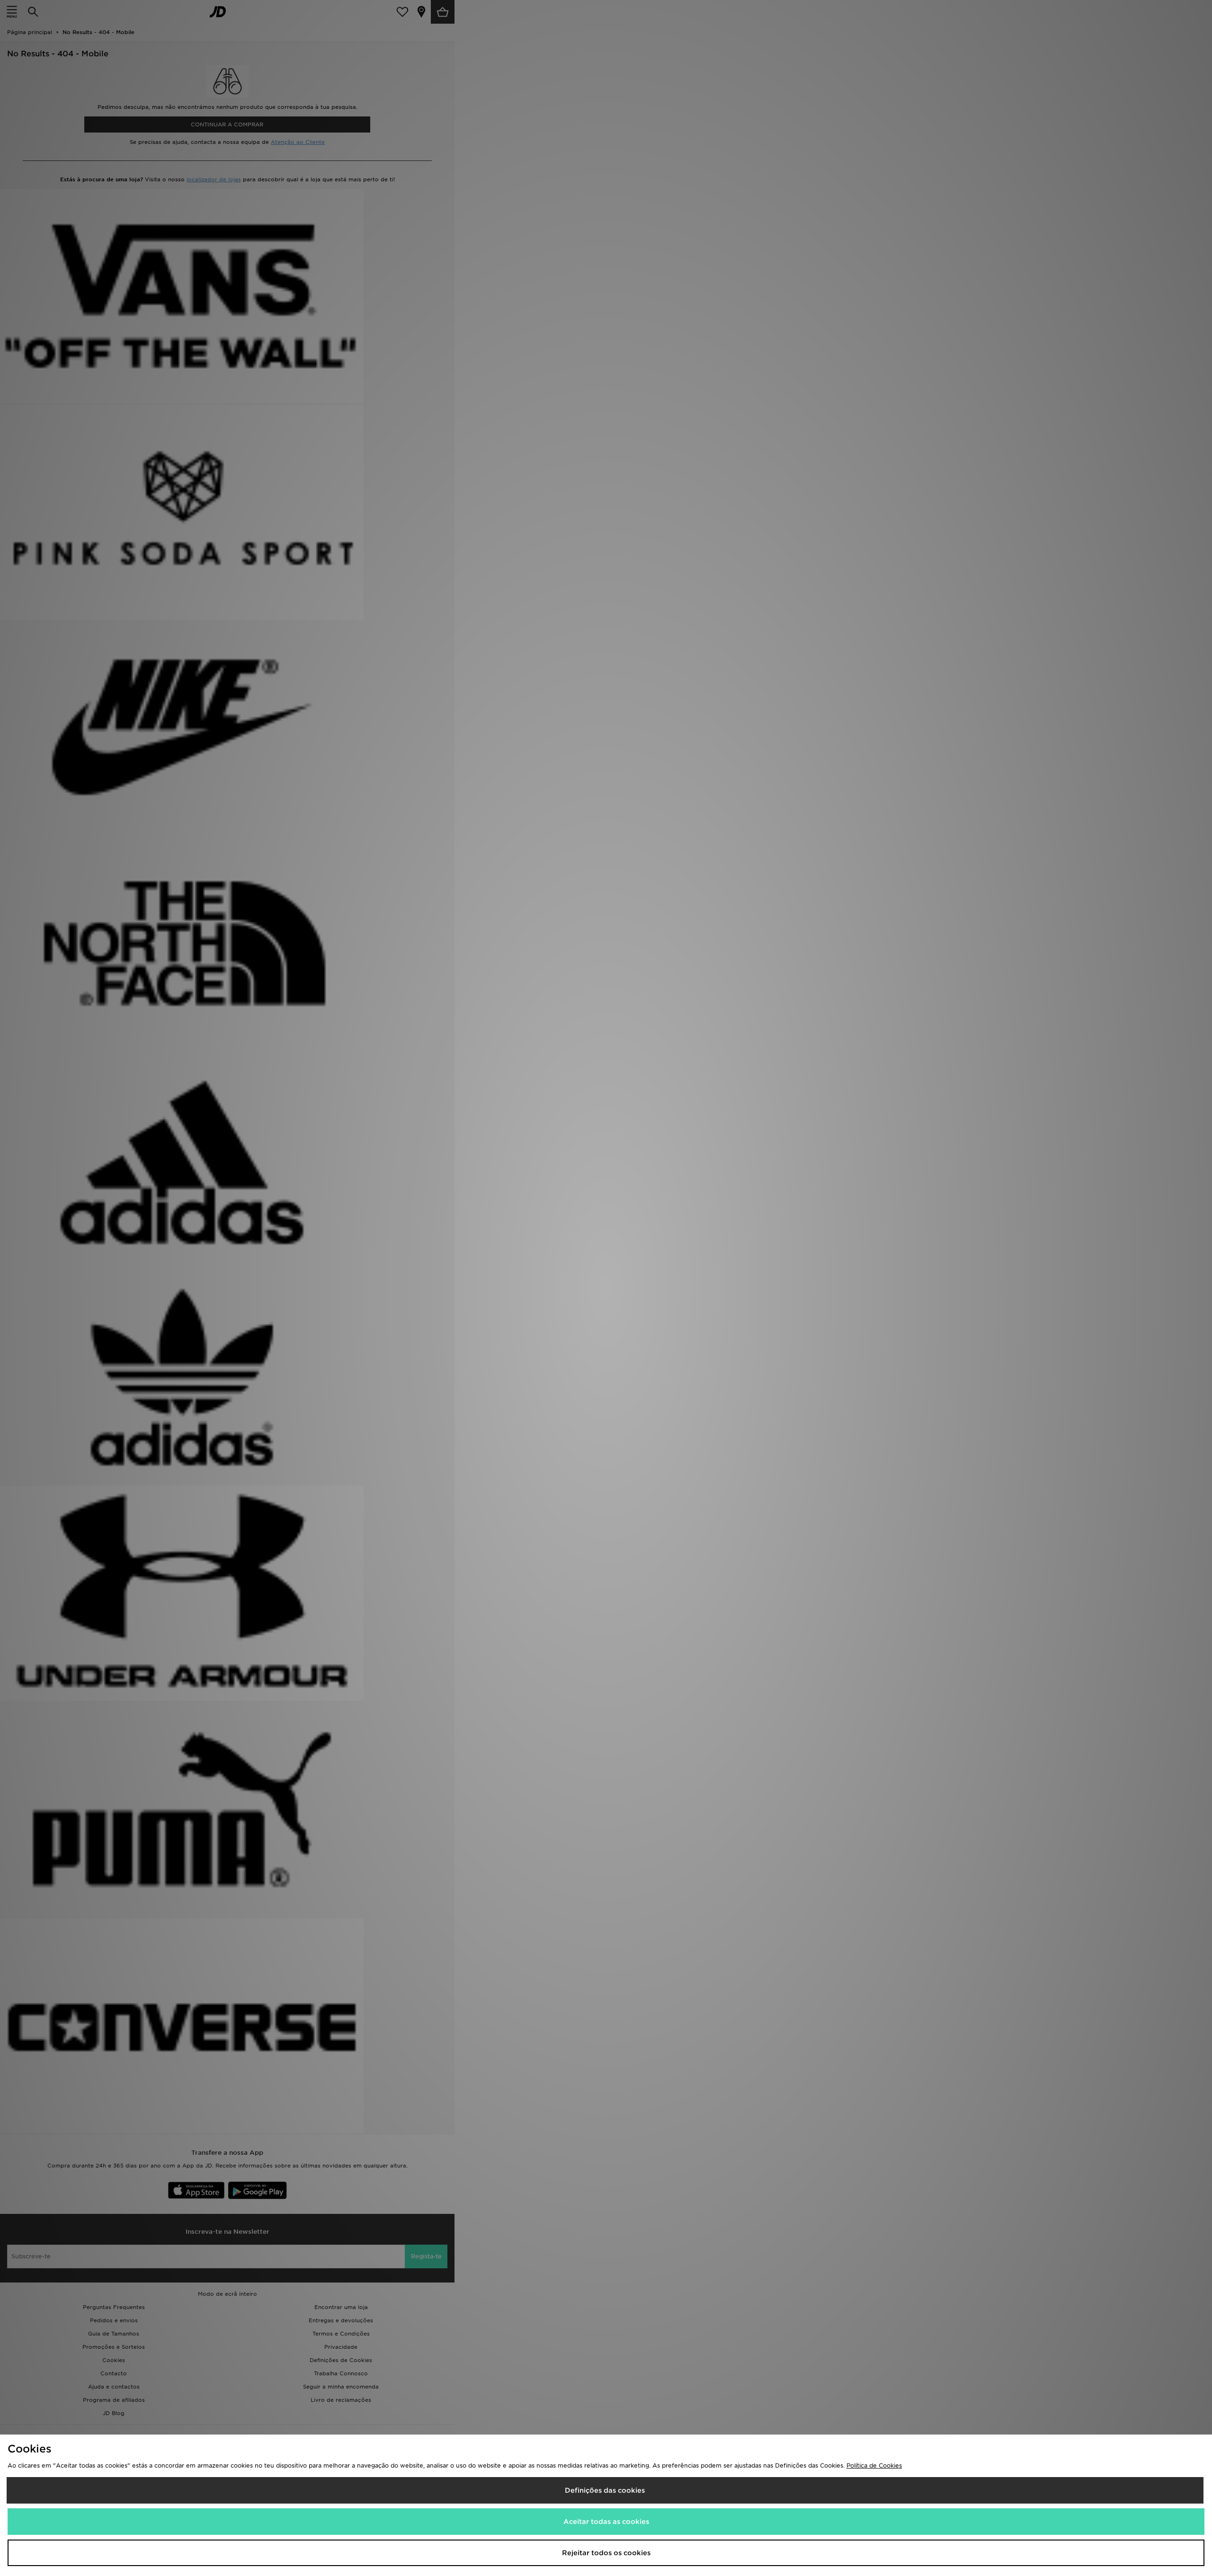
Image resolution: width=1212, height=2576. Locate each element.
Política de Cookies (874, 2465)
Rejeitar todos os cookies (606, 2553)
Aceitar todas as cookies (606, 2522)
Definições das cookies (605, 2490)
